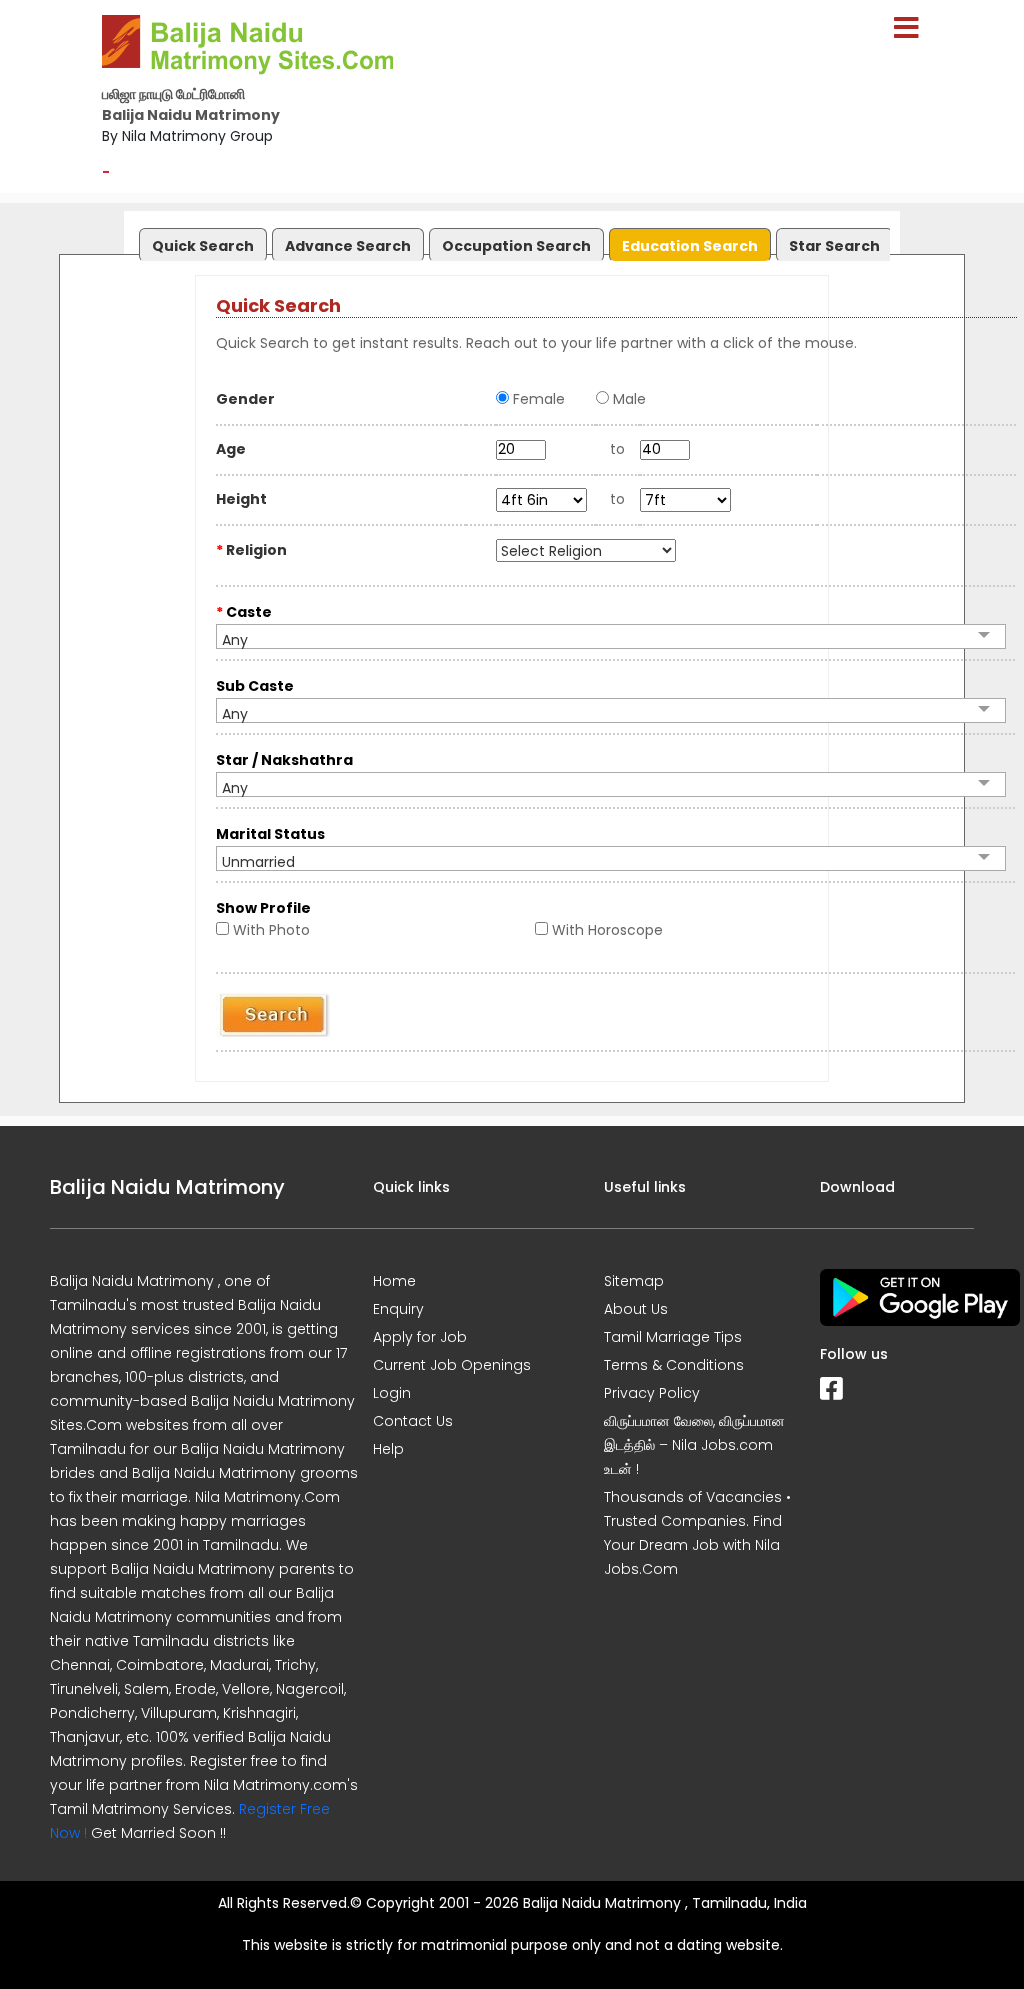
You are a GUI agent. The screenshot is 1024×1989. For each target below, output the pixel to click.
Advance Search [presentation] (348, 246)
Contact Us (413, 1421)
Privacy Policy (652, 1393)
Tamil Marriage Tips (673, 1337)
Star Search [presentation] (834, 246)
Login (392, 1393)
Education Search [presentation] (690, 246)
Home (394, 1281)
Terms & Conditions (674, 1365)
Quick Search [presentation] (203, 246)
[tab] (200, 240)
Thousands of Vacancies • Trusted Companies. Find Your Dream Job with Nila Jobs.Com (697, 1533)
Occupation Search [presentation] (516, 246)
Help (388, 1449)
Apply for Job (420, 1337)
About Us (636, 1309)
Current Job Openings (452, 1365)
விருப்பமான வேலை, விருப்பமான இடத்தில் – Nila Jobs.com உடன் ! (694, 1445)
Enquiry (398, 1309)
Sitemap (634, 1281)
